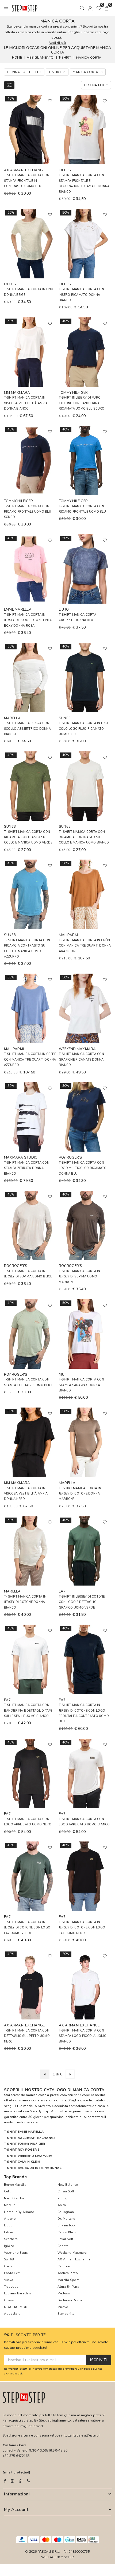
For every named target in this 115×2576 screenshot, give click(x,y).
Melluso (64, 2293)
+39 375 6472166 (16, 2456)
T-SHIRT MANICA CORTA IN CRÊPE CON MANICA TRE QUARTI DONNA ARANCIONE (85, 946)
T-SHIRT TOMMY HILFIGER (24, 2144)
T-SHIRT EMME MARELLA (24, 2132)
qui (20, 2373)
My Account (16, 2510)
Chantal (64, 2246)
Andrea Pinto (68, 2273)
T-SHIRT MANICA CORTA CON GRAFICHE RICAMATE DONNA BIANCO (81, 1060)
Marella (10, 2205)
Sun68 (9, 2259)
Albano (10, 2219)
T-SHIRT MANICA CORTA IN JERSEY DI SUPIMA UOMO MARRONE (80, 1277)
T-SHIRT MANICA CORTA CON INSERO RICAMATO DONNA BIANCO (81, 295)
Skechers (11, 2239)
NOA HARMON (16, 2307)
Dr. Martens (66, 2219)
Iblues (9, 2232)
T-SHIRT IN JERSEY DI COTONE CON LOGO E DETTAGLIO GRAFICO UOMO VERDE (82, 1602)
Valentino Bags (16, 2253)
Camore (64, 2266)
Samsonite (66, 2314)
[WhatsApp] (21, 2481)
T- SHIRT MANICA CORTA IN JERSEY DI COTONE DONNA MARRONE (80, 1494)
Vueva (9, 2280)
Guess (9, 2300)
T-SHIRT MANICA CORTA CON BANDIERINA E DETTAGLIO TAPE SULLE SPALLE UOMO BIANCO (28, 1711)
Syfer (69, 2557)
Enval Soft (65, 2239)
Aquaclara (12, 2314)
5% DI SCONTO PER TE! (25, 2335)
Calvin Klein (67, 2232)
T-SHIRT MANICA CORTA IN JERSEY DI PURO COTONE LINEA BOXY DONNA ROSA (28, 620)
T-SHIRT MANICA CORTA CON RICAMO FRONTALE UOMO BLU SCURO (28, 512)
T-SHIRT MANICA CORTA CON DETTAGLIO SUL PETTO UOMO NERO (27, 2036)
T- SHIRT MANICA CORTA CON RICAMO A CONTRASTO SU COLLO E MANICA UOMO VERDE (28, 837)
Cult (7, 2191)
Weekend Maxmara (72, 2253)
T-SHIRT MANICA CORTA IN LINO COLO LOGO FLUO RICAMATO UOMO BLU (84, 729)
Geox (8, 2266)
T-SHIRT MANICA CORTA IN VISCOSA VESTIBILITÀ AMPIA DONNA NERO (26, 1494)
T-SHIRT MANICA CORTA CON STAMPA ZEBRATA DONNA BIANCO (27, 1168)
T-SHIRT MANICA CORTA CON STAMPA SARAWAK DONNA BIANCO (81, 1385)
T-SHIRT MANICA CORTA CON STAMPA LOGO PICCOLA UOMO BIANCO (83, 2036)
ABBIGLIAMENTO (40, 58)
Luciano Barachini (18, 2293)
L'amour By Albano (19, 2212)
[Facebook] (5, 2481)
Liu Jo (8, 2225)
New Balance (68, 2185)
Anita (62, 2205)
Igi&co (9, 2246)
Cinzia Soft (66, 2191)
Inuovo (63, 2307)
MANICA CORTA (89, 58)
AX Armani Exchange (74, 2259)
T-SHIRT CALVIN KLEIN (22, 2162)
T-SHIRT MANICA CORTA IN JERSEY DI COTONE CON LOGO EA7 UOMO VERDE (27, 1928)
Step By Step (40, 2111)
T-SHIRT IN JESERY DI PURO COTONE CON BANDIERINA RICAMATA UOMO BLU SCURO (82, 403)
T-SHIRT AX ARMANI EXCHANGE (30, 2138)
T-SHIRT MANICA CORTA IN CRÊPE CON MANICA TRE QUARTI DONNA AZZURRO (30, 1060)
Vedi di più (57, 43)
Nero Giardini (14, 2198)
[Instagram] (12, 2481)
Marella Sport (68, 2280)
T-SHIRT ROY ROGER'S (22, 2150)
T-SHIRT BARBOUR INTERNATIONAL (33, 2168)
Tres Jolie (11, 2287)
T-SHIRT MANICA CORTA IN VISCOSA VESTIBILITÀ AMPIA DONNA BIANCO (26, 403)
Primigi (63, 2198)
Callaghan (66, 2212)
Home (17, 58)
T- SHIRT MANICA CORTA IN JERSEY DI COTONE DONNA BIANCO (25, 1602)
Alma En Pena (68, 2287)
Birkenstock (67, 2225)
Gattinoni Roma (70, 2300)
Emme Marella (15, 2185)
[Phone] (28, 2481)
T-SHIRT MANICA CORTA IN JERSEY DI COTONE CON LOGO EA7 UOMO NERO (82, 1928)
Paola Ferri (12, 2273)
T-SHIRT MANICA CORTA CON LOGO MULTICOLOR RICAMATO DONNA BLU (83, 1168)
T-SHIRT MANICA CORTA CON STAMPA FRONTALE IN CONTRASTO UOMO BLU (27, 181)
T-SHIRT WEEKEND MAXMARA (28, 2156)
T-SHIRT (65, 58)
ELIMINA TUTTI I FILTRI (24, 72)
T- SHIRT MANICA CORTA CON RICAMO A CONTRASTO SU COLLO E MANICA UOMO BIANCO (84, 837)
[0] (99, 8)
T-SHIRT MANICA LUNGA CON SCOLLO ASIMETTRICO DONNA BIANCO (27, 729)
